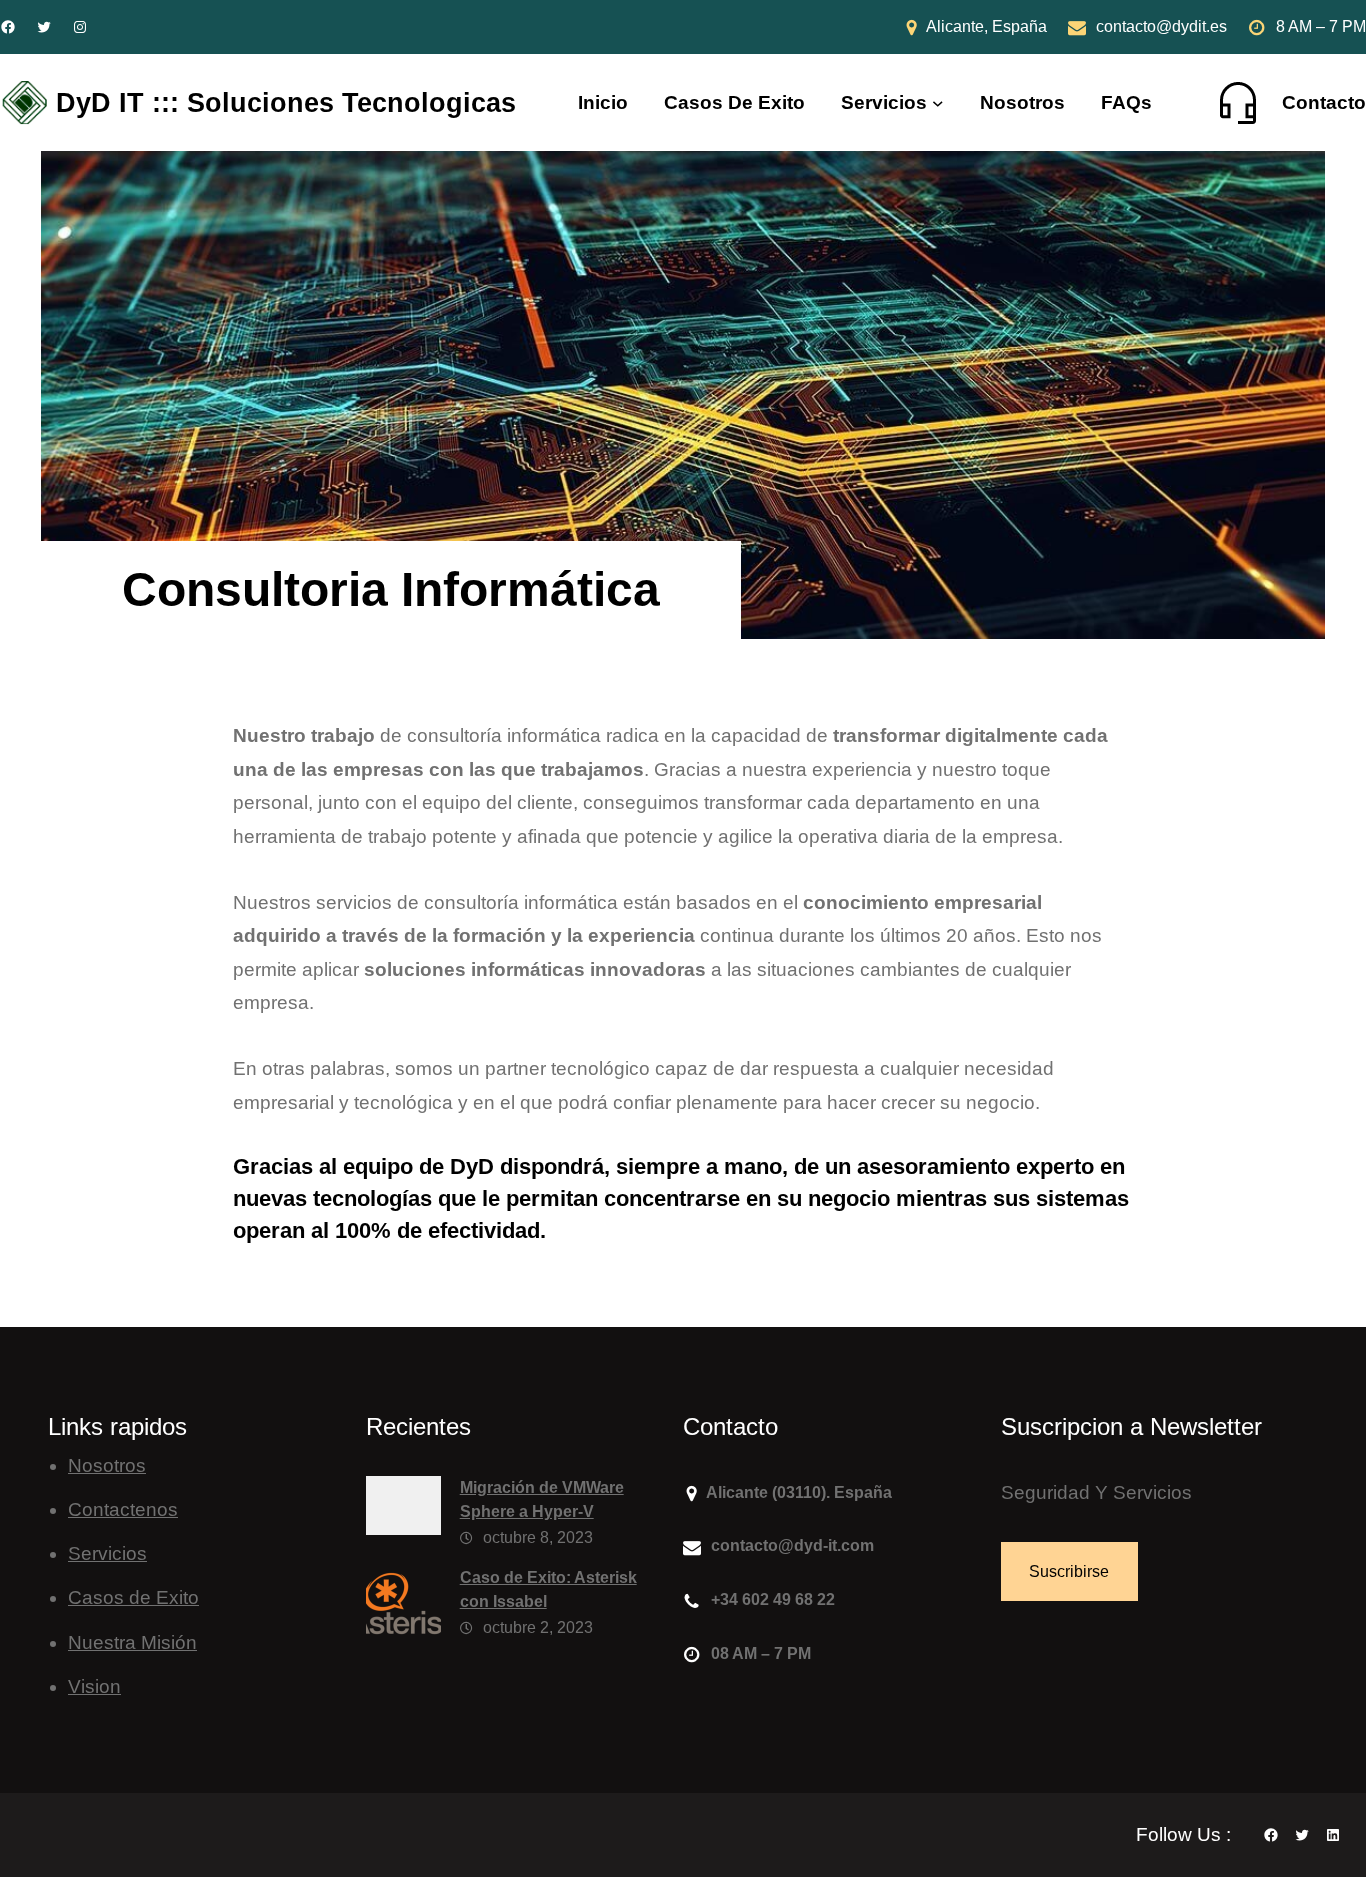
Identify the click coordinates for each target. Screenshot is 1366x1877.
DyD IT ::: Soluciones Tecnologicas (286, 102)
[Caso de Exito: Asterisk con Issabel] (403, 1609)
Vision (94, 1686)
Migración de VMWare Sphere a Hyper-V (542, 1499)
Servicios (884, 102)
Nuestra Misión (132, 1642)
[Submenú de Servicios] (938, 103)
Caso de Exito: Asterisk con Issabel (548, 1589)
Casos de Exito (133, 1597)
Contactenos (123, 1509)
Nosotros (107, 1465)
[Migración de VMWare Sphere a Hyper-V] (403, 1511)
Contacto (1324, 102)
